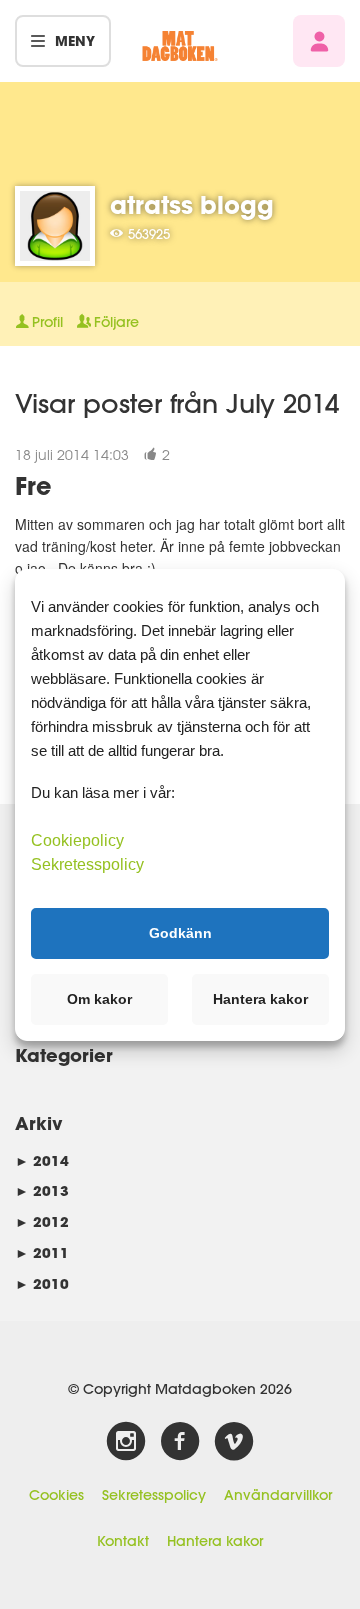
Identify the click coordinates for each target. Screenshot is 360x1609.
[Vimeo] (234, 1442)
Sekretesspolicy (154, 1495)
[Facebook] (180, 1442)
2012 (42, 1221)
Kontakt (123, 1541)
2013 (42, 1190)
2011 (42, 1252)
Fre (33, 485)
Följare (116, 322)
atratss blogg (192, 204)
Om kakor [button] (99, 999)
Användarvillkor (278, 1495)
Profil (47, 322)
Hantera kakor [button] (260, 999)
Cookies (56, 1495)
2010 (42, 1283)
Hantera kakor (215, 1541)
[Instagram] (126, 1442)
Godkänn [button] (180, 933)
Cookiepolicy (77, 839)
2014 (42, 1160)
